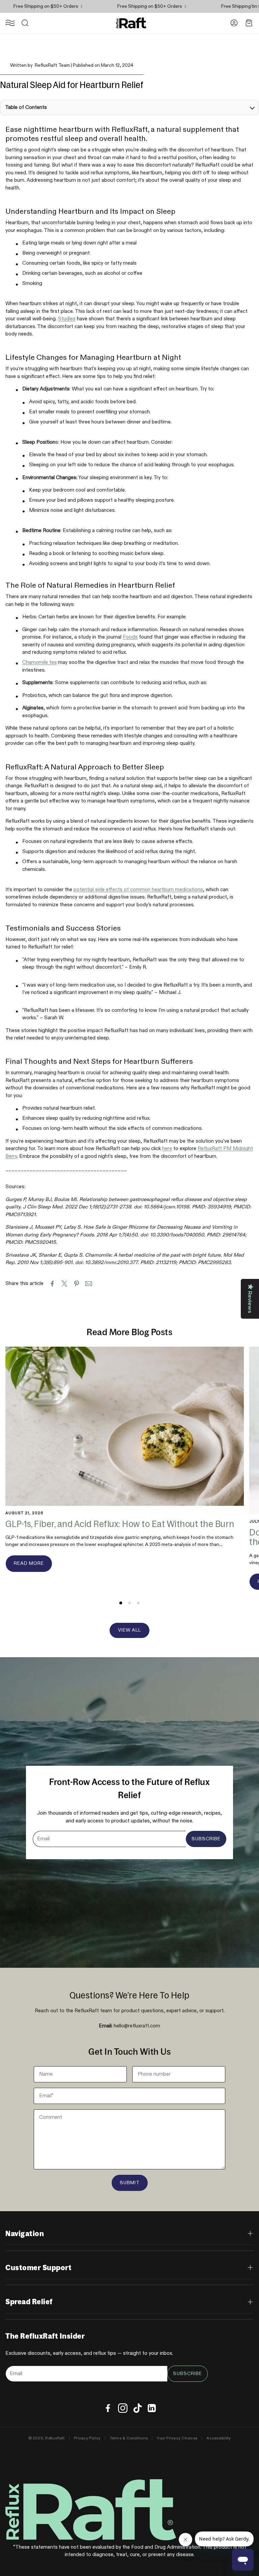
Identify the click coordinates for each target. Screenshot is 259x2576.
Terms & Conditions (129, 2438)
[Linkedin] (152, 2408)
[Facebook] (108, 2408)
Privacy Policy (87, 2438)
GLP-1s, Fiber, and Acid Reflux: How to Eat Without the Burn (120, 1524)
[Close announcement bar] (252, 5)
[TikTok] (138, 2408)
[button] (10, 23)
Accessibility (219, 2438)
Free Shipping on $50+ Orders (131, 6)
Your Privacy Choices (177, 2438)
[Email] (89, 1284)
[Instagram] (123, 2408)
